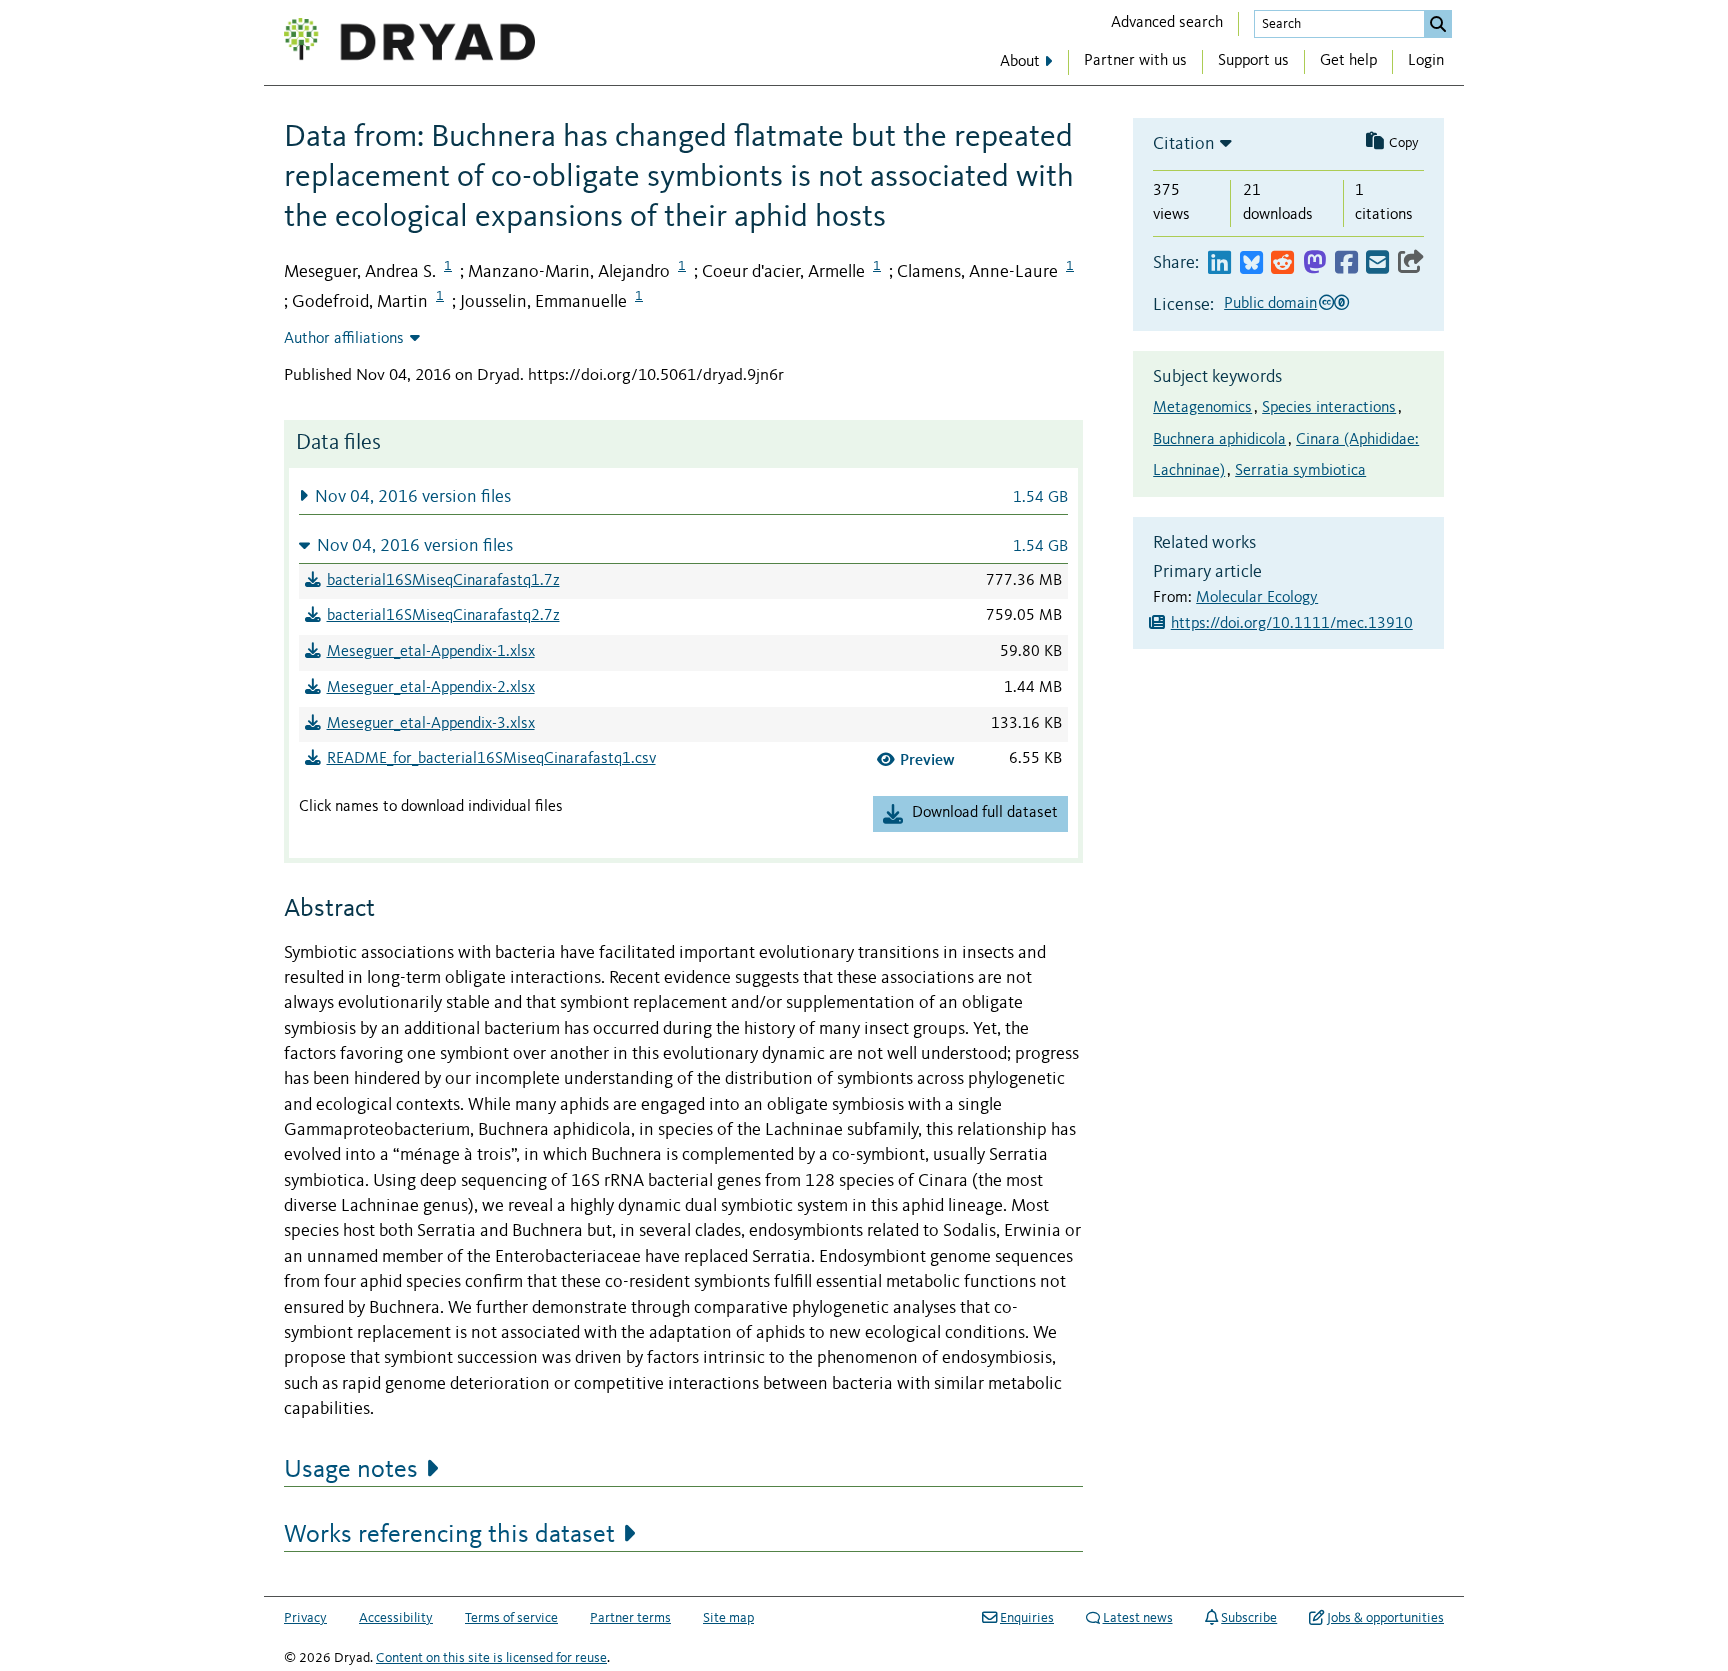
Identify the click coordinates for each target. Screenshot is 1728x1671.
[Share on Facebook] (1346, 263)
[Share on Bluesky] (1251, 263)
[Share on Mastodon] (1314, 263)
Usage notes (351, 1470)
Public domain (1270, 304)
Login (1426, 61)
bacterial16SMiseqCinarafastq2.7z (443, 616)
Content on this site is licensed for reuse (491, 1658)
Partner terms (630, 1618)
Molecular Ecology (1257, 598)
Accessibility (396, 1618)
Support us (1253, 61)
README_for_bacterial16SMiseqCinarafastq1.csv (491, 759)
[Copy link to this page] (1411, 263)
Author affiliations (344, 339)
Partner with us (1135, 61)
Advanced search (1167, 23)
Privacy (305, 1618)
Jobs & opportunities (1385, 1618)
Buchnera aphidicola (1219, 440)
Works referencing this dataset (449, 1535)
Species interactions (1329, 408)
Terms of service (511, 1618)
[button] (683, 496)
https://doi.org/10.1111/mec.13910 (1292, 624)
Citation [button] (1184, 144)
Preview (927, 759)
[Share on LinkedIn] (1219, 263)
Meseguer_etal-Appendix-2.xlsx (431, 688)
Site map (728, 1618)
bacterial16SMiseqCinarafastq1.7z (443, 581)
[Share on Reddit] (1282, 263)
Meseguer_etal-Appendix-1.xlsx (431, 652)
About (1020, 62)
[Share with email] (1377, 263)
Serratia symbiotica (1300, 471)
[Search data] (1438, 24)
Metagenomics (1202, 408)
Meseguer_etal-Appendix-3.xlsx (431, 724)
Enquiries (1027, 1618)
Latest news (1138, 1618)
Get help (1348, 61)
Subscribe (1249, 1618)
